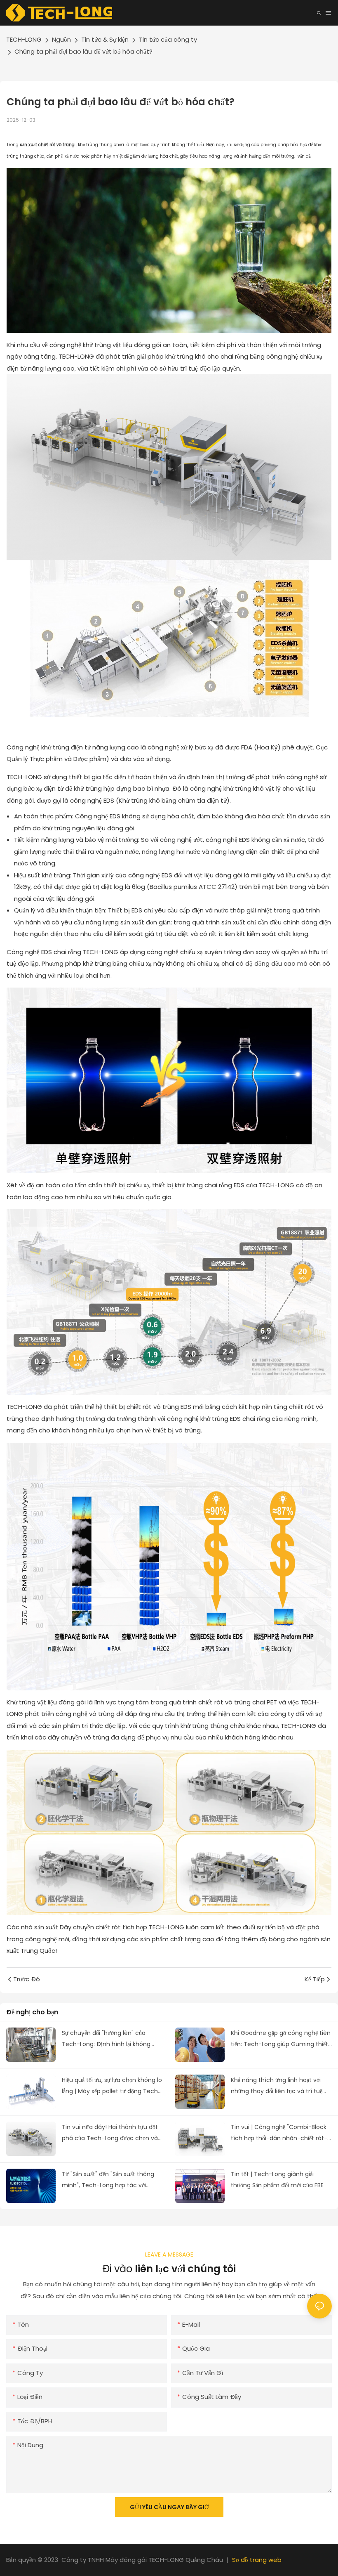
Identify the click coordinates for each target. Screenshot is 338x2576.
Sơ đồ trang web (257, 2560)
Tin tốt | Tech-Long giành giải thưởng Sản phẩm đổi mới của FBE (277, 2180)
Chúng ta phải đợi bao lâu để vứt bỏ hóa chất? (83, 51)
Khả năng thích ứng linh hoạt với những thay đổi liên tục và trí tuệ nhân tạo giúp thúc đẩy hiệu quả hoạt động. (277, 2086)
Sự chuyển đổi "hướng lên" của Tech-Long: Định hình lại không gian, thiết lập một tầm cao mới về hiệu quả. (109, 2039)
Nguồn (61, 39)
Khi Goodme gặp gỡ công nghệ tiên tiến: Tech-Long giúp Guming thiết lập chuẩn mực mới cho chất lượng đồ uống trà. (281, 2039)
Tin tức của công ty (168, 39)
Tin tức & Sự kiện (105, 39)
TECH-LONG (24, 39)
